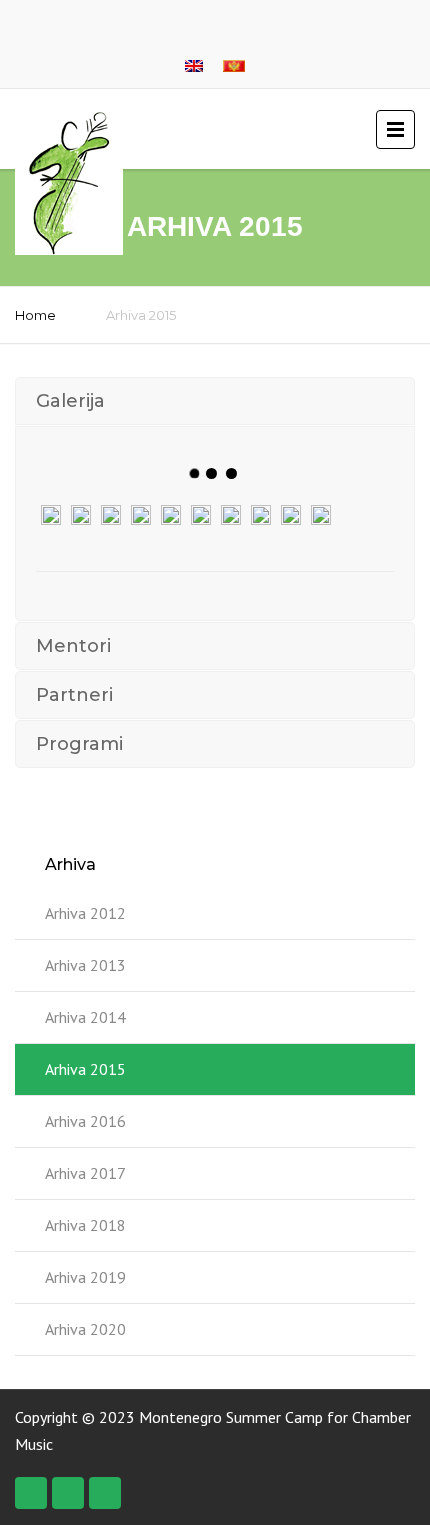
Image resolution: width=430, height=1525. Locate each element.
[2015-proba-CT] (261, 515)
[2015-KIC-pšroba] (81, 515)
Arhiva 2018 (85, 1225)
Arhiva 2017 (85, 1173)
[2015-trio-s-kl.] (291, 515)
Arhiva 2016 (85, 1121)
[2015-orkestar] (231, 515)
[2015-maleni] (201, 515)
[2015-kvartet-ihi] (141, 515)
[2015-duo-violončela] (51, 515)
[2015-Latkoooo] (171, 515)
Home (35, 315)
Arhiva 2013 (85, 965)
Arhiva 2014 (85, 1017)
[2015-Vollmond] (321, 515)
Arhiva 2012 (85, 913)
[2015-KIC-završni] (111, 515)
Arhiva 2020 (85, 1329)
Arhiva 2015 (85, 1069)
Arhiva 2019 (85, 1277)
